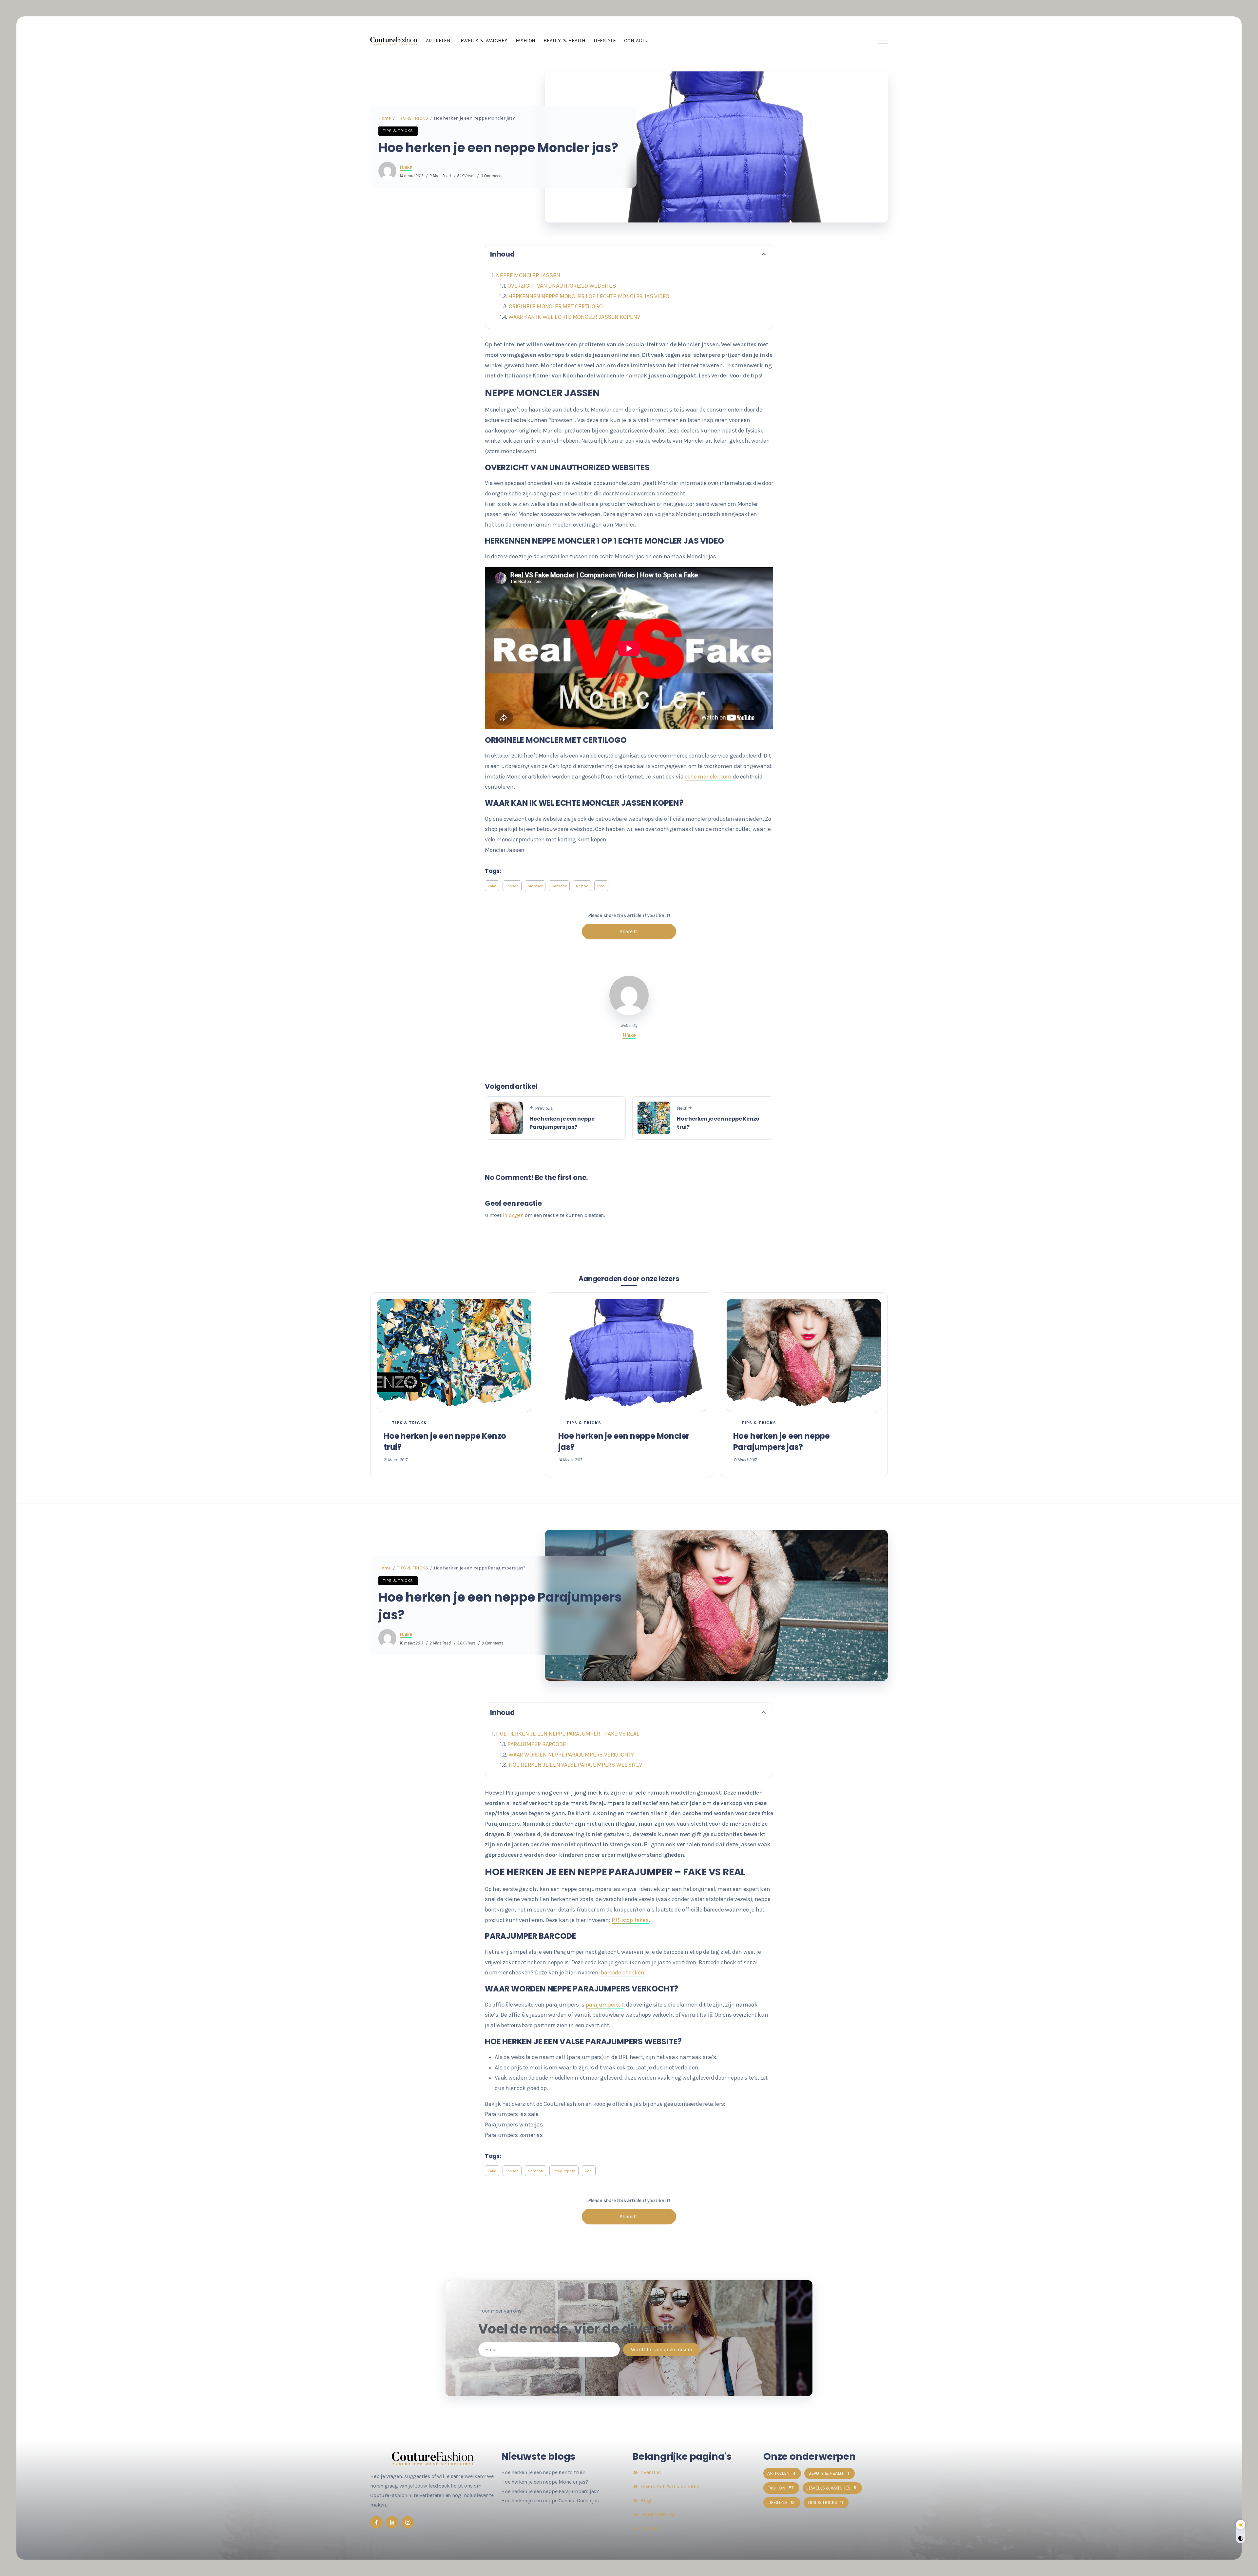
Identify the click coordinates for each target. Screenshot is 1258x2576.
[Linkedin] (392, 2522)
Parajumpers (564, 2171)
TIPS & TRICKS (412, 118)
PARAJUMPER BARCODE (537, 1744)
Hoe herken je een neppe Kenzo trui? (718, 1123)
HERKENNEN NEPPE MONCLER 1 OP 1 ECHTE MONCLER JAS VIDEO (589, 296)
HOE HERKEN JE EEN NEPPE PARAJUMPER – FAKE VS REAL (568, 1734)
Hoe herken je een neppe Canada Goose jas (550, 2500)
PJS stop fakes (630, 1920)
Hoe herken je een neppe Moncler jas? (624, 1442)
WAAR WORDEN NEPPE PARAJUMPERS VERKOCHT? (572, 1755)
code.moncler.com (708, 777)
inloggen (513, 1215)
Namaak (559, 886)
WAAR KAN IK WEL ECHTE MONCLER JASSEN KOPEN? (574, 317)
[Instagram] (408, 2522)
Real (601, 886)
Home (385, 118)
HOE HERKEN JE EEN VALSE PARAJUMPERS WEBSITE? (575, 1765)
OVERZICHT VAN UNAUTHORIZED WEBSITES (562, 286)
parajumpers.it (605, 2005)
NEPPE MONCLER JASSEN (528, 275)
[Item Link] (454, 1355)
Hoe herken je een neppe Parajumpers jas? (562, 1123)
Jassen (512, 886)
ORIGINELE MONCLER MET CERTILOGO (556, 306)
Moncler (535, 886)
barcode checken (622, 1972)
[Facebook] (376, 2522)
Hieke (406, 167)
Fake (492, 886)
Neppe (582, 886)
